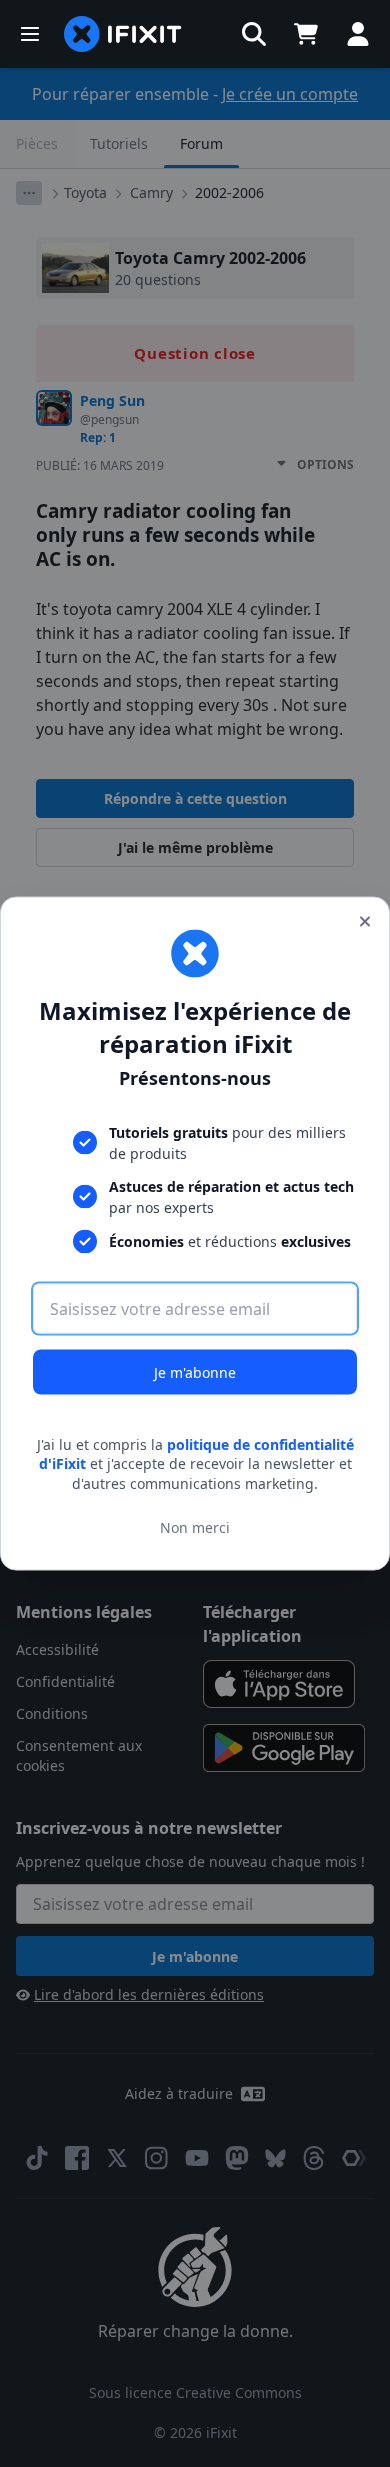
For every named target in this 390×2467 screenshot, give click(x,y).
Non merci (195, 1527)
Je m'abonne (195, 1371)
